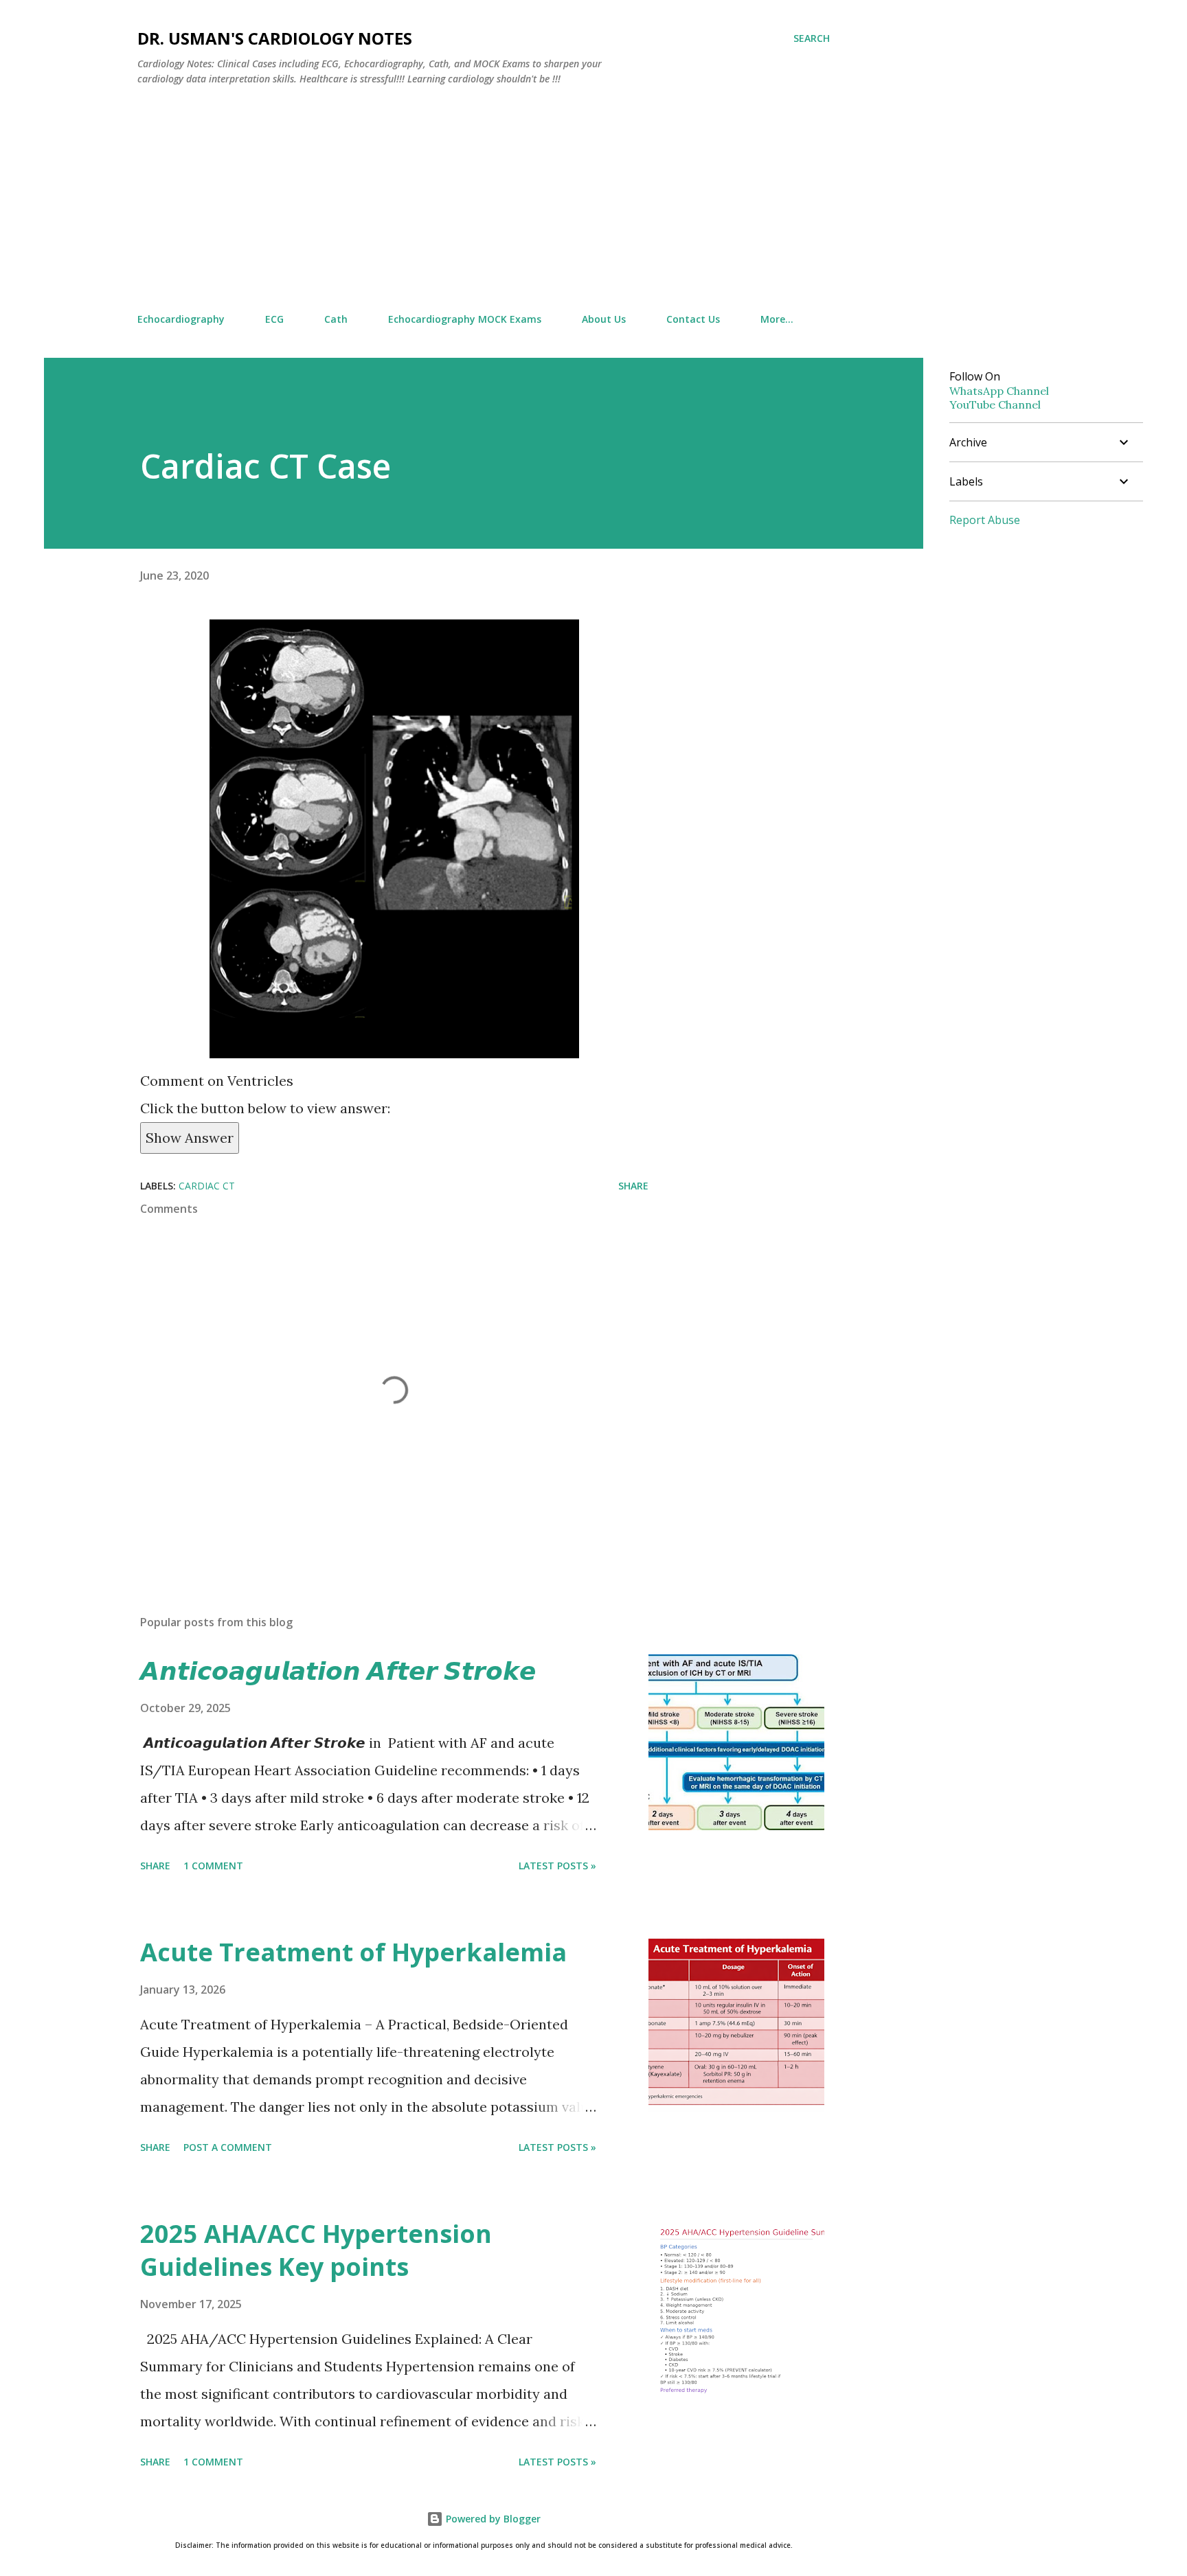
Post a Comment (228, 2147)
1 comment (213, 1866)
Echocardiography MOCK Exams (465, 319)
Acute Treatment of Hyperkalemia (353, 1952)
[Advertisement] (484, 200)
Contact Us (693, 319)
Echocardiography (181, 319)
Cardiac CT (207, 1186)
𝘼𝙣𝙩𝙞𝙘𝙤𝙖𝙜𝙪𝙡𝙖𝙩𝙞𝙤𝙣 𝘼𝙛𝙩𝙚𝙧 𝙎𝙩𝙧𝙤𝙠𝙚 (338, 1671)
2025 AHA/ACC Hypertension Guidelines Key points (316, 2250)
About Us (604, 319)
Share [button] (633, 1186)
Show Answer (190, 1138)
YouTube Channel (995, 404)
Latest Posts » (557, 1866)
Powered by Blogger (492, 2519)
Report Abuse (985, 520)
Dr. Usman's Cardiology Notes (275, 38)
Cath (336, 319)
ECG (274, 319)
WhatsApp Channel (999, 391)
